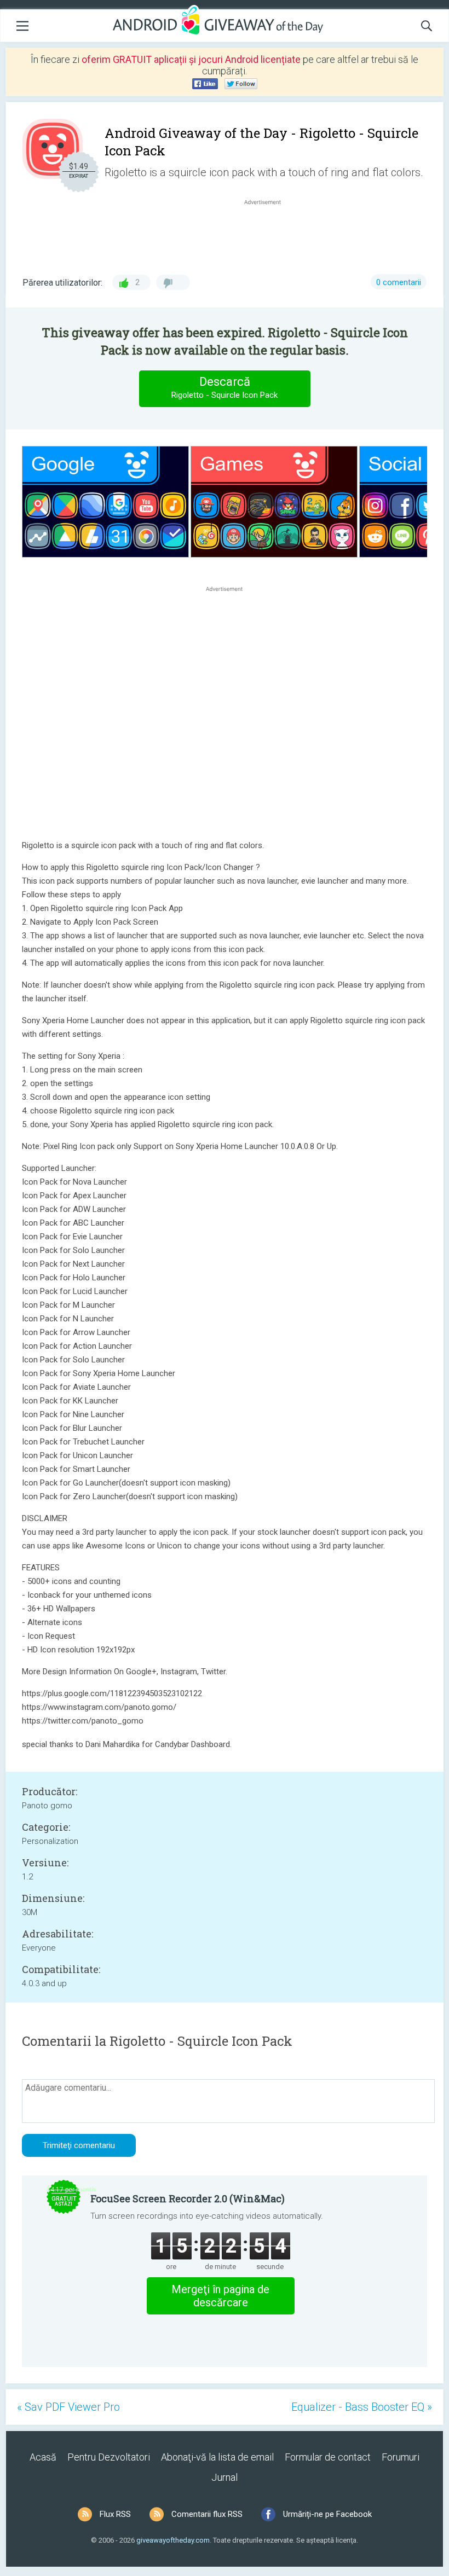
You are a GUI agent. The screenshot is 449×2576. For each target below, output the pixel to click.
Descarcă (225, 387)
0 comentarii (399, 282)
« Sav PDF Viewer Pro (68, 2407)
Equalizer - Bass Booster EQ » (362, 2407)
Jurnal (225, 2477)
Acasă (43, 2457)
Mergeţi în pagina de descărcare (220, 2296)
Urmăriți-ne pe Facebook (327, 2514)
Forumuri (401, 2457)
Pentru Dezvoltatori (109, 2457)
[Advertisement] (268, 234)
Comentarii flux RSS (207, 2514)
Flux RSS (115, 2514)
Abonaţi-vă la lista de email (217, 2457)
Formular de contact (328, 2457)
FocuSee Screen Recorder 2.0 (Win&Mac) (188, 2198)
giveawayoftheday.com (173, 2540)
